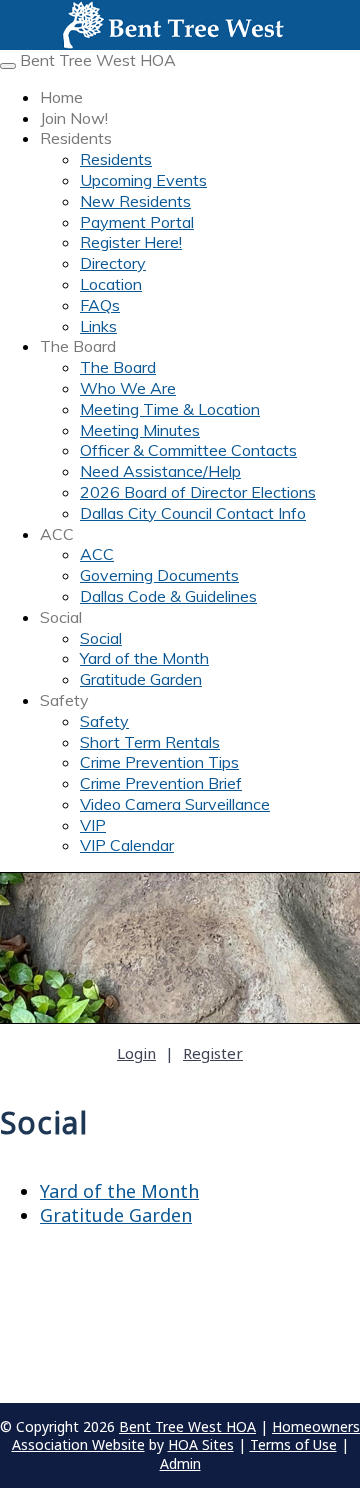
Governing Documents (159, 575)
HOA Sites (201, 1444)
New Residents (135, 201)
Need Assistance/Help (160, 471)
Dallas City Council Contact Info (193, 513)
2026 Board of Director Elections (198, 492)
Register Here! (131, 242)
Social (61, 617)
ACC (57, 534)
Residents (76, 138)
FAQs (100, 305)
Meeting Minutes (140, 430)
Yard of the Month (144, 658)
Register (213, 1053)
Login (136, 1053)
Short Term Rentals (150, 742)
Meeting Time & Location (170, 409)
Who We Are (128, 388)
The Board (78, 346)
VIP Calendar (127, 845)
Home (61, 97)
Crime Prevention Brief (161, 783)
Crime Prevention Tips (159, 762)
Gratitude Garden (141, 679)
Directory (113, 263)
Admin (180, 1463)
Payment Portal (137, 222)
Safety (64, 700)
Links (98, 326)
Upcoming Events (143, 180)
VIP (93, 825)
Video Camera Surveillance (175, 804)
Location (111, 284)
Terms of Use (293, 1444)
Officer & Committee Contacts (188, 450)
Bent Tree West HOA (98, 60)
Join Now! (74, 118)
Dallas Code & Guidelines (168, 596)
